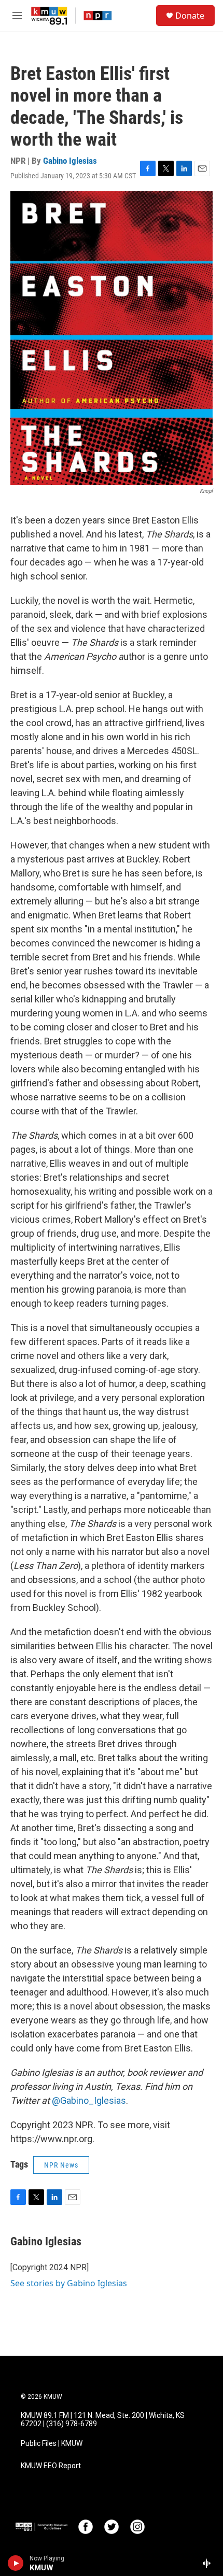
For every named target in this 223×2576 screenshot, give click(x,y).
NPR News (61, 2165)
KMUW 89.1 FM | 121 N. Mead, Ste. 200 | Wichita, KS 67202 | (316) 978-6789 (103, 2420)
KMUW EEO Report (51, 2466)
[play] (16, 2563)
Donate (190, 16)
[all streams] (209, 2563)
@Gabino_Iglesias (89, 2100)
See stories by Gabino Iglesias (69, 2283)
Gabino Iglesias (70, 161)
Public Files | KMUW (52, 2444)
